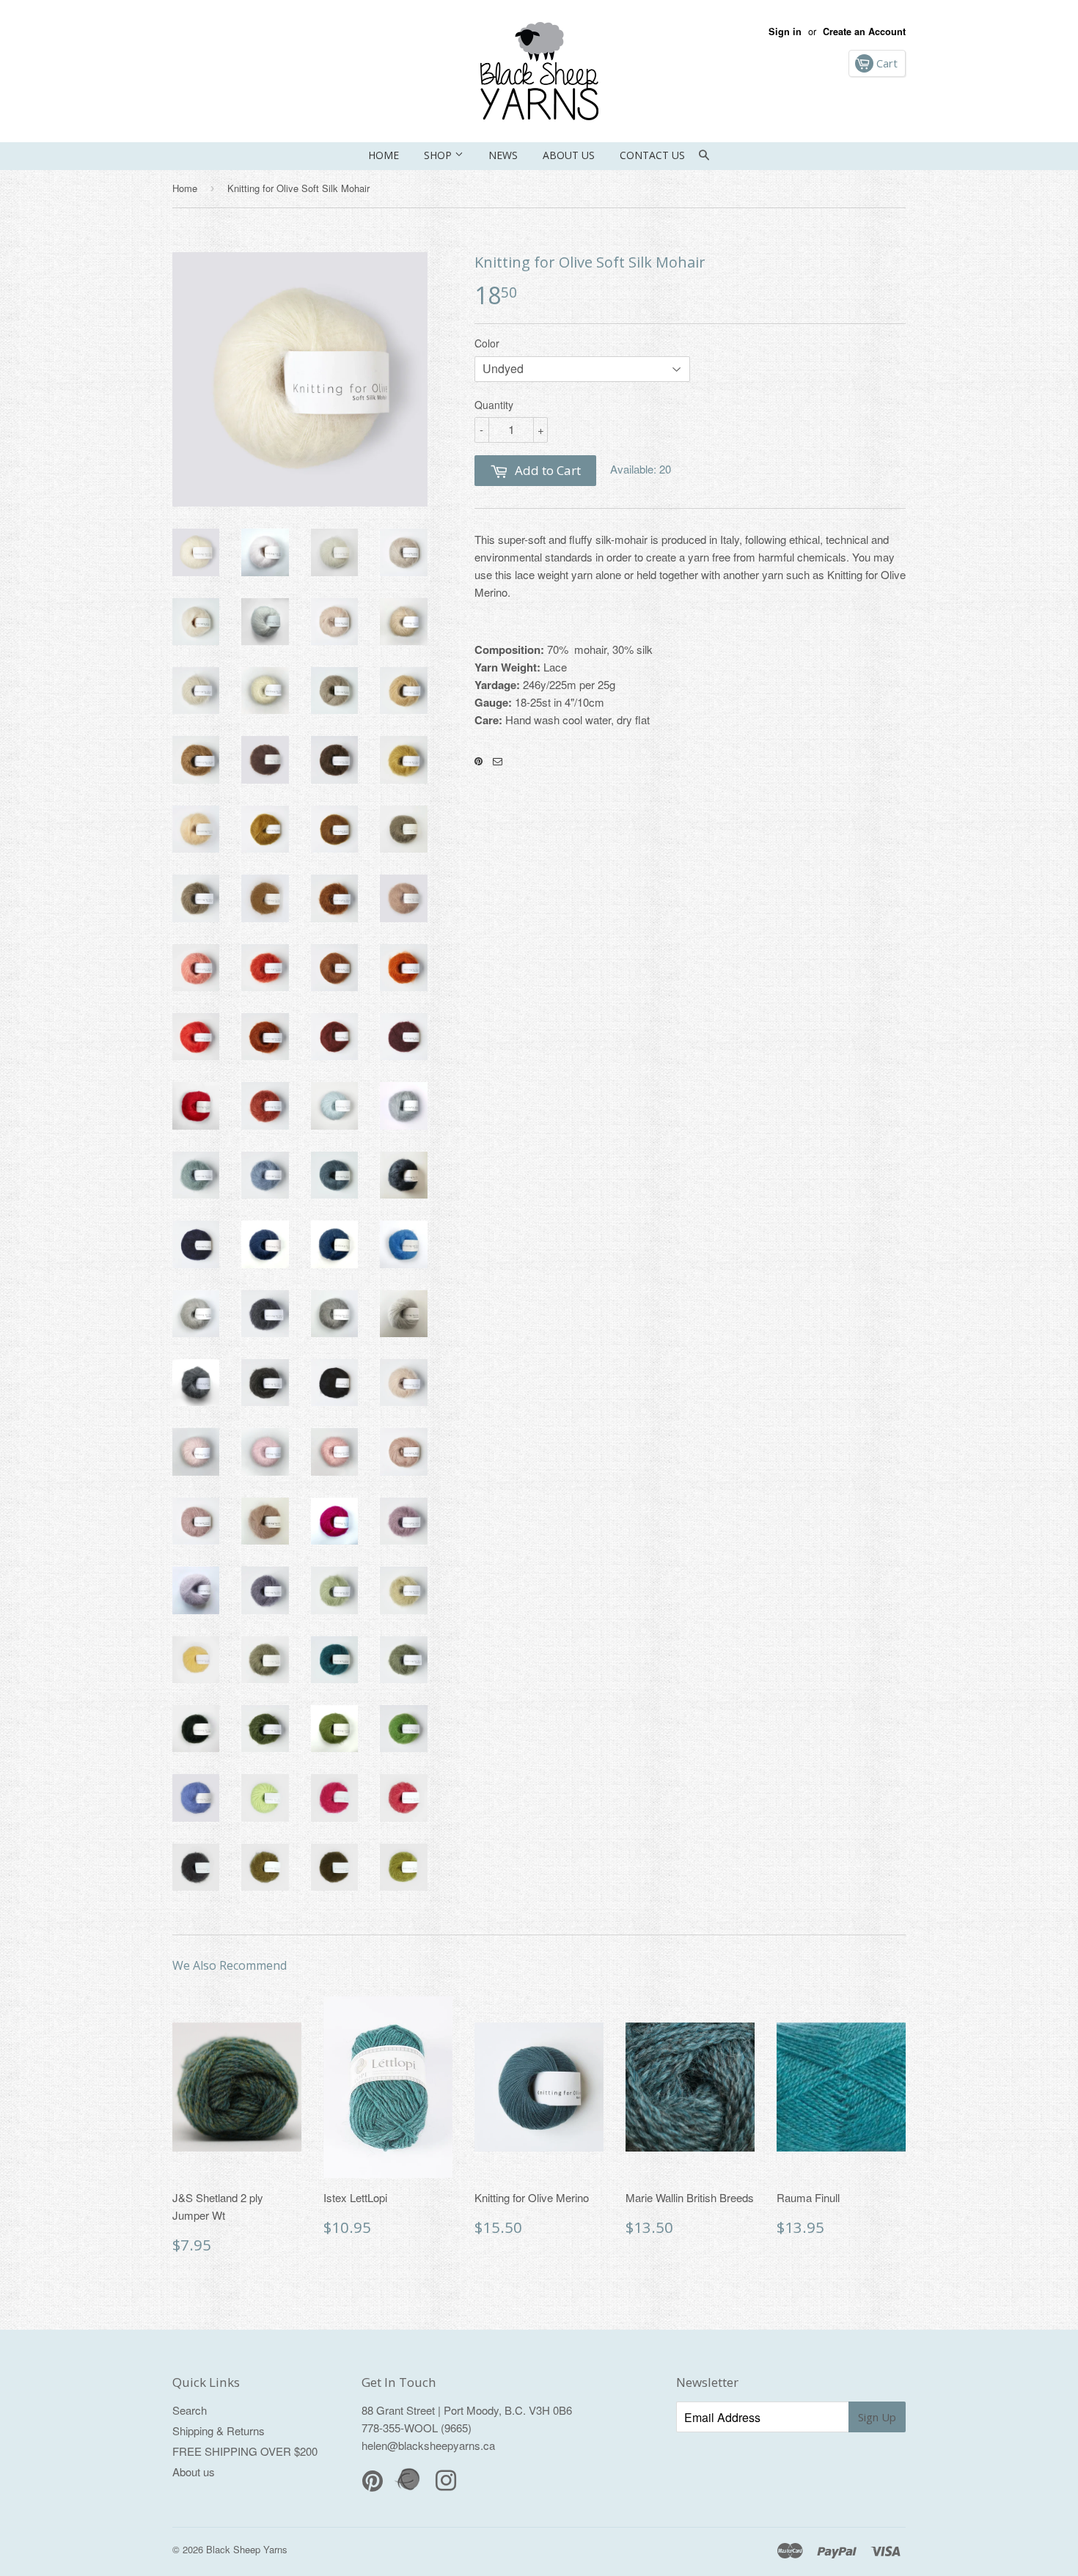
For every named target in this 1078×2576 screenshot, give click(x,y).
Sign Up (877, 2417)
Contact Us (652, 155)
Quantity (494, 405)
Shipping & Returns (219, 2430)
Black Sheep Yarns (247, 2549)
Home (384, 155)
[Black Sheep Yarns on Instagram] (498, 762)
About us (569, 155)
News (503, 155)
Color (487, 343)
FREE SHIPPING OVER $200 (245, 2451)
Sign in (785, 32)
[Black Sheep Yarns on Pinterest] (478, 762)
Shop (439, 155)
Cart (885, 63)
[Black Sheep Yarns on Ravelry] (409, 2488)
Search (190, 2410)
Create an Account (864, 32)
